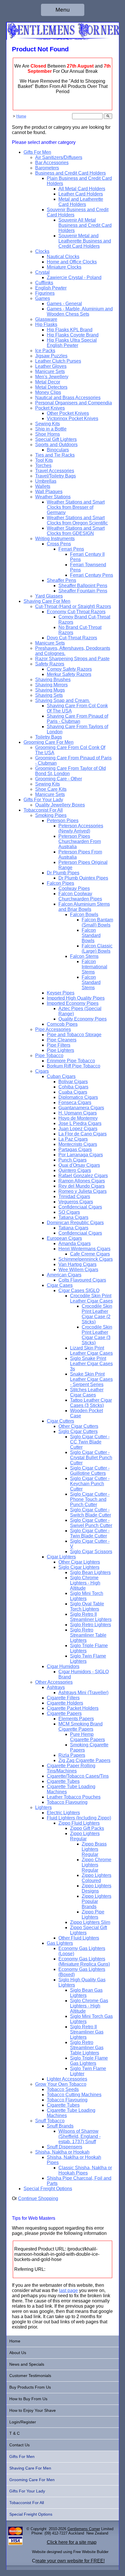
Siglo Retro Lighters (91, 1625)
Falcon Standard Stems (91, 982)
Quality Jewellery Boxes (60, 805)
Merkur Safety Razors (69, 674)
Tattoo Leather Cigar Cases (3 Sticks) (91, 1403)
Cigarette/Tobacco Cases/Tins (78, 1776)
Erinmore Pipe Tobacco (71, 1061)
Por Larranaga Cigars (81, 1155)
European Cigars (64, 1238)
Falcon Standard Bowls (91, 935)
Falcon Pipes (60, 883)
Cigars (42, 1071)
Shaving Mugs (50, 690)
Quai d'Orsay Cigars (79, 1165)
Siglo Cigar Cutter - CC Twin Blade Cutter (90, 1442)
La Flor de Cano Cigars (83, 1134)
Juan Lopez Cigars (78, 1129)
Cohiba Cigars (73, 1087)
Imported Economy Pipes (73, 1003)
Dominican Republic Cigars (75, 1223)
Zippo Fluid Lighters (79, 1823)
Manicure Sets (50, 371)
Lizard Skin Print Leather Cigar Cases (91, 1351)
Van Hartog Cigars (77, 1264)
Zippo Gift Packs (87, 1828)
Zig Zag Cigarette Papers (84, 1760)
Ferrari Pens (71, 549)
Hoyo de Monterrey (78, 1118)
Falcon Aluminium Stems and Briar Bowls (84, 907)
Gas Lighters (60, 1943)
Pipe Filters (59, 1045)
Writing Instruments (55, 539)
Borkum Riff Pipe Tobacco (74, 1066)
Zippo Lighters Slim (90, 1922)
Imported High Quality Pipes (76, 998)
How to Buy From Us (28, 2399)
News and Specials (27, 2364)
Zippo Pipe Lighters (93, 1914)
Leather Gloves (51, 366)
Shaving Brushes (53, 680)
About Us (18, 2353)
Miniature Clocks (64, 267)
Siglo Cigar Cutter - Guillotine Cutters (90, 1471)
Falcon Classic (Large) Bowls (97, 948)
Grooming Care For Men (49, 742)
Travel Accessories (55, 471)
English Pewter (51, 288)
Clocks (42, 251)
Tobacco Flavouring (67, 1802)
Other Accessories (54, 1682)
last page (68, 2290)
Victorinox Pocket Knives (73, 418)
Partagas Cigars (75, 1149)
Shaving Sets (49, 695)
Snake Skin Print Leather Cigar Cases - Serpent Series (91, 1379)
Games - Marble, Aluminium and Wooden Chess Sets (80, 311)
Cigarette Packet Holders (73, 1708)
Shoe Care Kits (51, 789)
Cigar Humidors (63, 1666)
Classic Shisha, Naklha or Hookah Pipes (85, 2170)
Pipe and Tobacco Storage (74, 1035)
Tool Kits (44, 460)
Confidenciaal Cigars (80, 1207)
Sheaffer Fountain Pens (83, 591)
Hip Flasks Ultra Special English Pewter (72, 343)
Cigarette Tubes (63, 1781)
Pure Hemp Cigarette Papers (87, 1737)
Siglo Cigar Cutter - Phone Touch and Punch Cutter (90, 1499)
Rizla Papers (72, 1755)
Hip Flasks (46, 324)
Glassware (46, 319)
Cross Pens (59, 544)
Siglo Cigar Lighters (79, 1567)
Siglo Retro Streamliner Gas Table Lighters (87, 2048)
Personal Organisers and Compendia (74, 403)
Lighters (43, 1807)
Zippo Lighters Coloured (97, 1878)
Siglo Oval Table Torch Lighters (87, 1606)
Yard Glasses (49, 596)
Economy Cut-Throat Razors (76, 612)
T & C (15, 2433)
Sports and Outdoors (56, 445)
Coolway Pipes (74, 888)
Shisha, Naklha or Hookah (62, 2152)
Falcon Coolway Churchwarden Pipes (80, 896)
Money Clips (48, 392)
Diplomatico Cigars (78, 1097)
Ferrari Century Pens (92, 575)
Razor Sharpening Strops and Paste (72, 659)
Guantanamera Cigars (81, 1108)
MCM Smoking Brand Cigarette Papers (81, 1726)
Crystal (42, 272)
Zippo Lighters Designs (97, 1888)
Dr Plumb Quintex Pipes (83, 878)
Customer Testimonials (30, 2376)
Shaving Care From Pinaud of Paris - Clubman (77, 719)
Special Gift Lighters (56, 439)
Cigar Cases (60, 1285)
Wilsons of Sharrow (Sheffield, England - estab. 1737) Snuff (80, 2136)
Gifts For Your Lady (43, 800)
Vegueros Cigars (76, 1202)
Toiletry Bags (49, 737)
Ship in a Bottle (51, 429)
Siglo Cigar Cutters (78, 1431)
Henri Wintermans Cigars (84, 1249)
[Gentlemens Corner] (63, 38)
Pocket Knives (50, 408)
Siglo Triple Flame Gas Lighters (89, 2061)
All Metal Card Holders (82, 189)
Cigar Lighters (61, 1557)
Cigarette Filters (63, 1698)
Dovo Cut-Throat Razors (72, 638)
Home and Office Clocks (72, 262)
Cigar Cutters (60, 1421)
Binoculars (58, 450)
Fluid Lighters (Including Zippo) (79, 1818)
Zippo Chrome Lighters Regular (97, 1865)
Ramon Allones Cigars (82, 1181)
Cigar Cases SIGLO (79, 1290)
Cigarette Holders (65, 1703)
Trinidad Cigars (74, 1196)
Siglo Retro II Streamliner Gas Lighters (87, 2032)
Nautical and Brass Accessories (68, 398)
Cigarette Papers (64, 1713)
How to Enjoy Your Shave (33, 2410)
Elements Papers (76, 1719)
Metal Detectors (51, 387)
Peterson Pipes (63, 821)
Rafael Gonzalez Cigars (83, 1176)
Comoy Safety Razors (69, 669)
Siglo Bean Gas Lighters (86, 1993)
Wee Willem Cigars (78, 1270)
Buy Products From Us (30, 2387)
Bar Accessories (52, 163)
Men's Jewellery (52, 377)
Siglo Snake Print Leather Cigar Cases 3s (91, 1364)
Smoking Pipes (51, 815)
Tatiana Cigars (73, 1217)
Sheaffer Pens (61, 580)
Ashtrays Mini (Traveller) (83, 1693)
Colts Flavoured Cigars (82, 1280)
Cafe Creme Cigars (90, 1254)
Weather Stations (53, 497)
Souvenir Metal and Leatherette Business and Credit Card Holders (85, 241)
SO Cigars (69, 1212)
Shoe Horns (48, 434)
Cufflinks (44, 283)
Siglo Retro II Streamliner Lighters (91, 1617)
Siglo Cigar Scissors (91, 1552)
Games (43, 298)
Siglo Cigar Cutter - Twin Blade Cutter (90, 1533)
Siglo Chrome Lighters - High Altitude (85, 1583)
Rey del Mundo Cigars (82, 1186)
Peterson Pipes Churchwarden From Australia (80, 841)
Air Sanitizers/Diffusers (59, 157)
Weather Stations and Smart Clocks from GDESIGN (76, 531)
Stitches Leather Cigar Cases (87, 1392)
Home (21, 116)
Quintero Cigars (75, 1170)
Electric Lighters (63, 1813)
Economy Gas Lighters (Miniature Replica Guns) (84, 1961)
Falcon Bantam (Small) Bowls (97, 922)
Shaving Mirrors (51, 685)
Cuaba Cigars (73, 1092)
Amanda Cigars (75, 1243)
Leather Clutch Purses (58, 361)
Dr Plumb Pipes (63, 873)
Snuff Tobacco (50, 2121)
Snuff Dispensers (65, 2147)
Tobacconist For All (43, 810)
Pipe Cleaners (62, 1040)
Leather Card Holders (81, 194)
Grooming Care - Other (59, 779)
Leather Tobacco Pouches (74, 1797)
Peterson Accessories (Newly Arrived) (81, 828)
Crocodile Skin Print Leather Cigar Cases (91, 1298)
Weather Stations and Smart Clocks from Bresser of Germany (76, 507)
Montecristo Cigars (78, 1144)
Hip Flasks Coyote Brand (73, 335)
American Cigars (64, 1275)
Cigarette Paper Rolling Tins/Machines (71, 1768)
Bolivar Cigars (73, 1082)
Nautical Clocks (63, 257)
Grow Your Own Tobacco (61, 2084)
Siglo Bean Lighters (90, 1572)
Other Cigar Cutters (78, 1426)
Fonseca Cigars (75, 1102)
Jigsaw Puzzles (51, 356)
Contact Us (19, 2445)
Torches (43, 465)
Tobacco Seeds (63, 2089)
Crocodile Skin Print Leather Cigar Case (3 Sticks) (97, 1335)
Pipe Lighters (60, 1050)
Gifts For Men (37, 152)
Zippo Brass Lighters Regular (94, 1849)
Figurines (45, 293)
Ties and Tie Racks (55, 455)
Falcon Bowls (84, 915)
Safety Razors (50, 664)
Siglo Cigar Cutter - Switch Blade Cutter (91, 1512)
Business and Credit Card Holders (70, 173)
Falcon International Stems (94, 967)
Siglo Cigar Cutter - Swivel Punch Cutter (91, 1523)
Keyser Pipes (61, 993)
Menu (63, 10)
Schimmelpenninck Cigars (86, 1259)
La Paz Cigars (73, 1139)
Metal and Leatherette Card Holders (81, 202)
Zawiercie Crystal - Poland (74, 277)
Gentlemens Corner (84, 2529)
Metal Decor (48, 382)
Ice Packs (45, 351)
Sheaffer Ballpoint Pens (83, 586)
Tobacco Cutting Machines (74, 2095)
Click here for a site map (72, 2542)
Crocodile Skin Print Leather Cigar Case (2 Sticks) (97, 1314)
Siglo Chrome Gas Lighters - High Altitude (89, 2006)
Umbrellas (46, 481)
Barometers (47, 168)
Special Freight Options (48, 2189)
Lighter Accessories (67, 2079)
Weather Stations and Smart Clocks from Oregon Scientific (77, 520)
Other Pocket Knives (68, 413)
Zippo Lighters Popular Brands (97, 1901)
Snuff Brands (60, 2126)
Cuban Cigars (61, 1076)
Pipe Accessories (53, 1029)
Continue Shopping (38, 2198)
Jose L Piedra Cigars (80, 1123)
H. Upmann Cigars (78, 1113)
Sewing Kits (48, 424)
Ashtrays (56, 1687)
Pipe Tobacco (49, 1055)
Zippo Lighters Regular (85, 1836)
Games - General (64, 304)
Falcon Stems (84, 956)
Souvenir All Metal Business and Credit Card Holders (85, 225)
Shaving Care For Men (47, 601)
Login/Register (23, 2422)
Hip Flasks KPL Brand (70, 330)
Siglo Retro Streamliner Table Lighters (88, 1635)
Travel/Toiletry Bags (56, 476)
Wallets (43, 486)
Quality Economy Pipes (83, 1019)
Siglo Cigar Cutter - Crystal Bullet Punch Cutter (91, 1458)
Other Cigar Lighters (79, 1562)
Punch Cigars (73, 1160)
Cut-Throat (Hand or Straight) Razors (73, 606)
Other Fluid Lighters (79, 1938)
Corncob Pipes (62, 1024)
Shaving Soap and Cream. (63, 700)
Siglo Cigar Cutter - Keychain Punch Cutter (90, 1484)
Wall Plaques (49, 492)
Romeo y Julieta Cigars (83, 1191)
